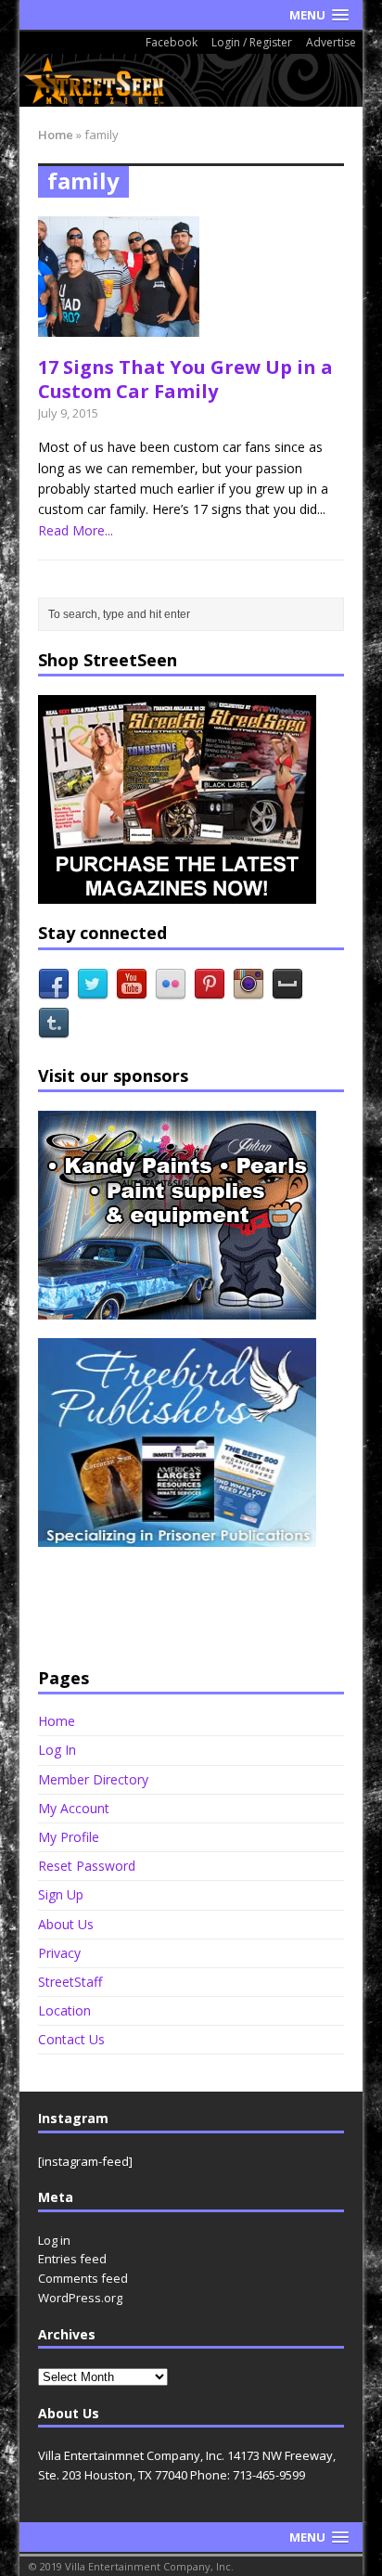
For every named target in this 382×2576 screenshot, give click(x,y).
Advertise (331, 42)
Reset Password (87, 1866)
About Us (66, 1924)
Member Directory (93, 1779)
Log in (54, 2240)
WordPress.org (80, 2298)
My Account (74, 1808)
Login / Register (252, 42)
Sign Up (61, 1894)
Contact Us (71, 2039)
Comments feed (83, 2278)
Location (64, 2010)
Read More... (76, 530)
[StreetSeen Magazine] (191, 80)
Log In (57, 1750)
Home (57, 1721)
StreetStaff (70, 1982)
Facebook (172, 42)
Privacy (59, 1953)
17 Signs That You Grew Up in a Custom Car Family (185, 379)
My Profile (69, 1837)
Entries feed (72, 2259)
